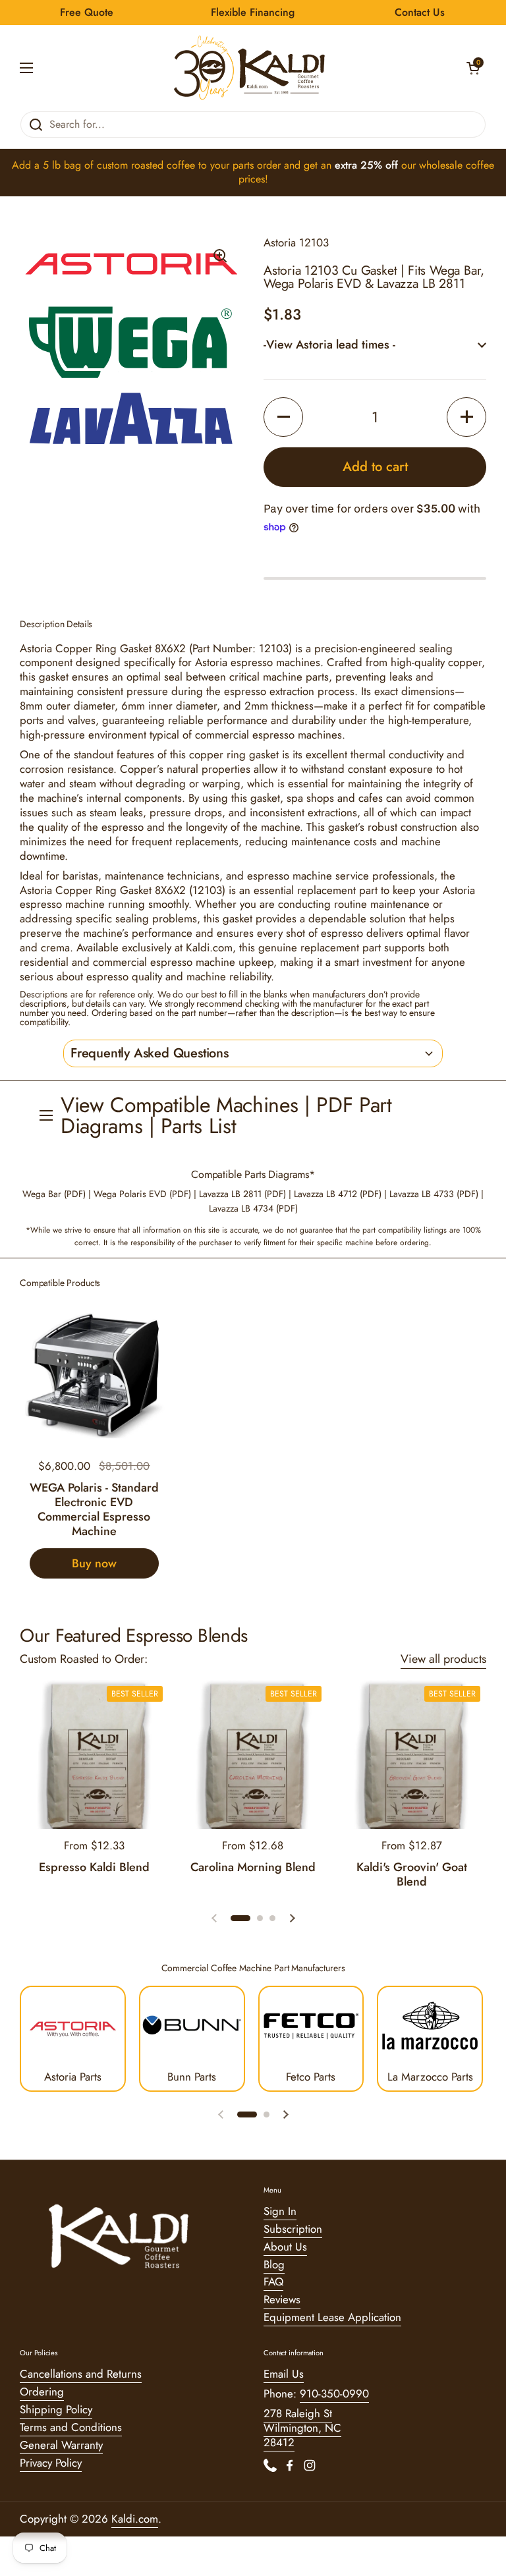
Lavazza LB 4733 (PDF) (434, 1194)
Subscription (293, 2229)
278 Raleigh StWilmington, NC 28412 (302, 2428)
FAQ (273, 2282)
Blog (274, 2264)
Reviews (282, 2299)
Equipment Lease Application (332, 2317)
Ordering (42, 2392)
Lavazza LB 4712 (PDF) (338, 1194)
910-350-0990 (334, 2394)
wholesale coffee (457, 165)
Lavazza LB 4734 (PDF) (253, 1208)
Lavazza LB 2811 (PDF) (242, 1194)
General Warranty (61, 2445)
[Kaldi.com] (250, 68)
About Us (285, 2247)
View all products (443, 1659)
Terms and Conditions (71, 2427)
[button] (473, 68)
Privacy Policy (51, 2463)
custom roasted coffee (146, 165)
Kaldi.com (135, 2519)
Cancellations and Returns (81, 2374)
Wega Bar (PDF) (54, 1194)
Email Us (284, 2374)
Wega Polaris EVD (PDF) (142, 1194)
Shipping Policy (56, 2409)
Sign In (280, 2211)
